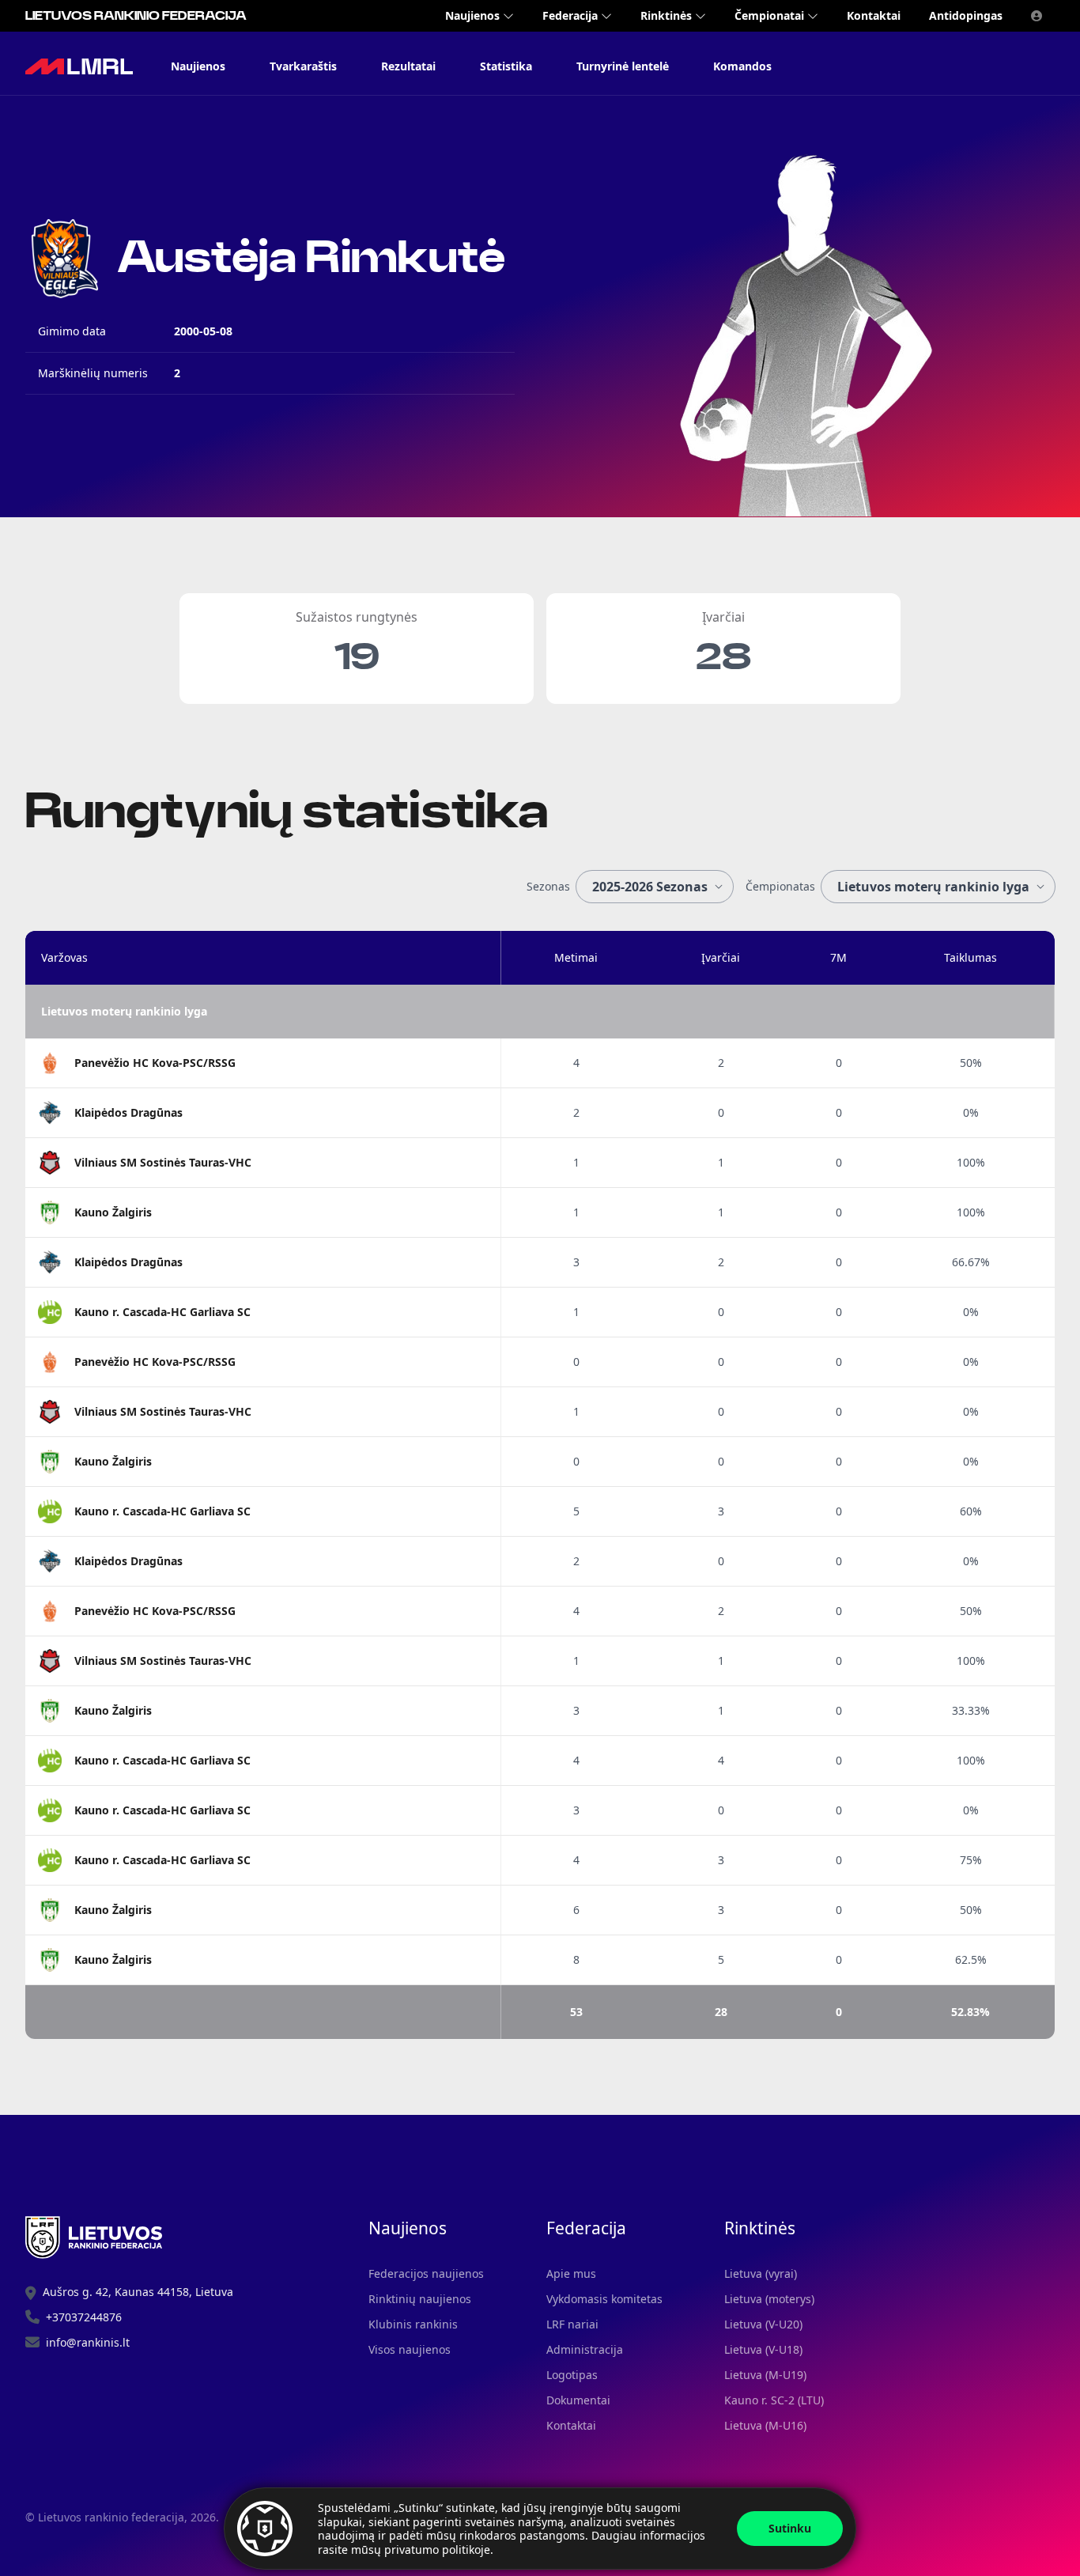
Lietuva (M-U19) (765, 2375)
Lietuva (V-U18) (763, 2349)
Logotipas (572, 2375)
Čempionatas (780, 886)
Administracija (585, 2349)
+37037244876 (84, 2317)
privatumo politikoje (437, 2550)
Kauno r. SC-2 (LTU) (774, 2400)
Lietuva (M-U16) (765, 2425)
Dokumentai (578, 2400)
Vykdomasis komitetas (604, 2299)
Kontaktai (874, 15)
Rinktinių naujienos (420, 2299)
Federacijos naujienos (426, 2273)
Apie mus (571, 2273)
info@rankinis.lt (88, 2342)
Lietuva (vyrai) (761, 2273)
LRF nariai (572, 2324)
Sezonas (548, 886)
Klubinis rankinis (413, 2324)
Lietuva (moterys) (769, 2299)
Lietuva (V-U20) (763, 2324)
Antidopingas (966, 15)
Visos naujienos (410, 2349)
